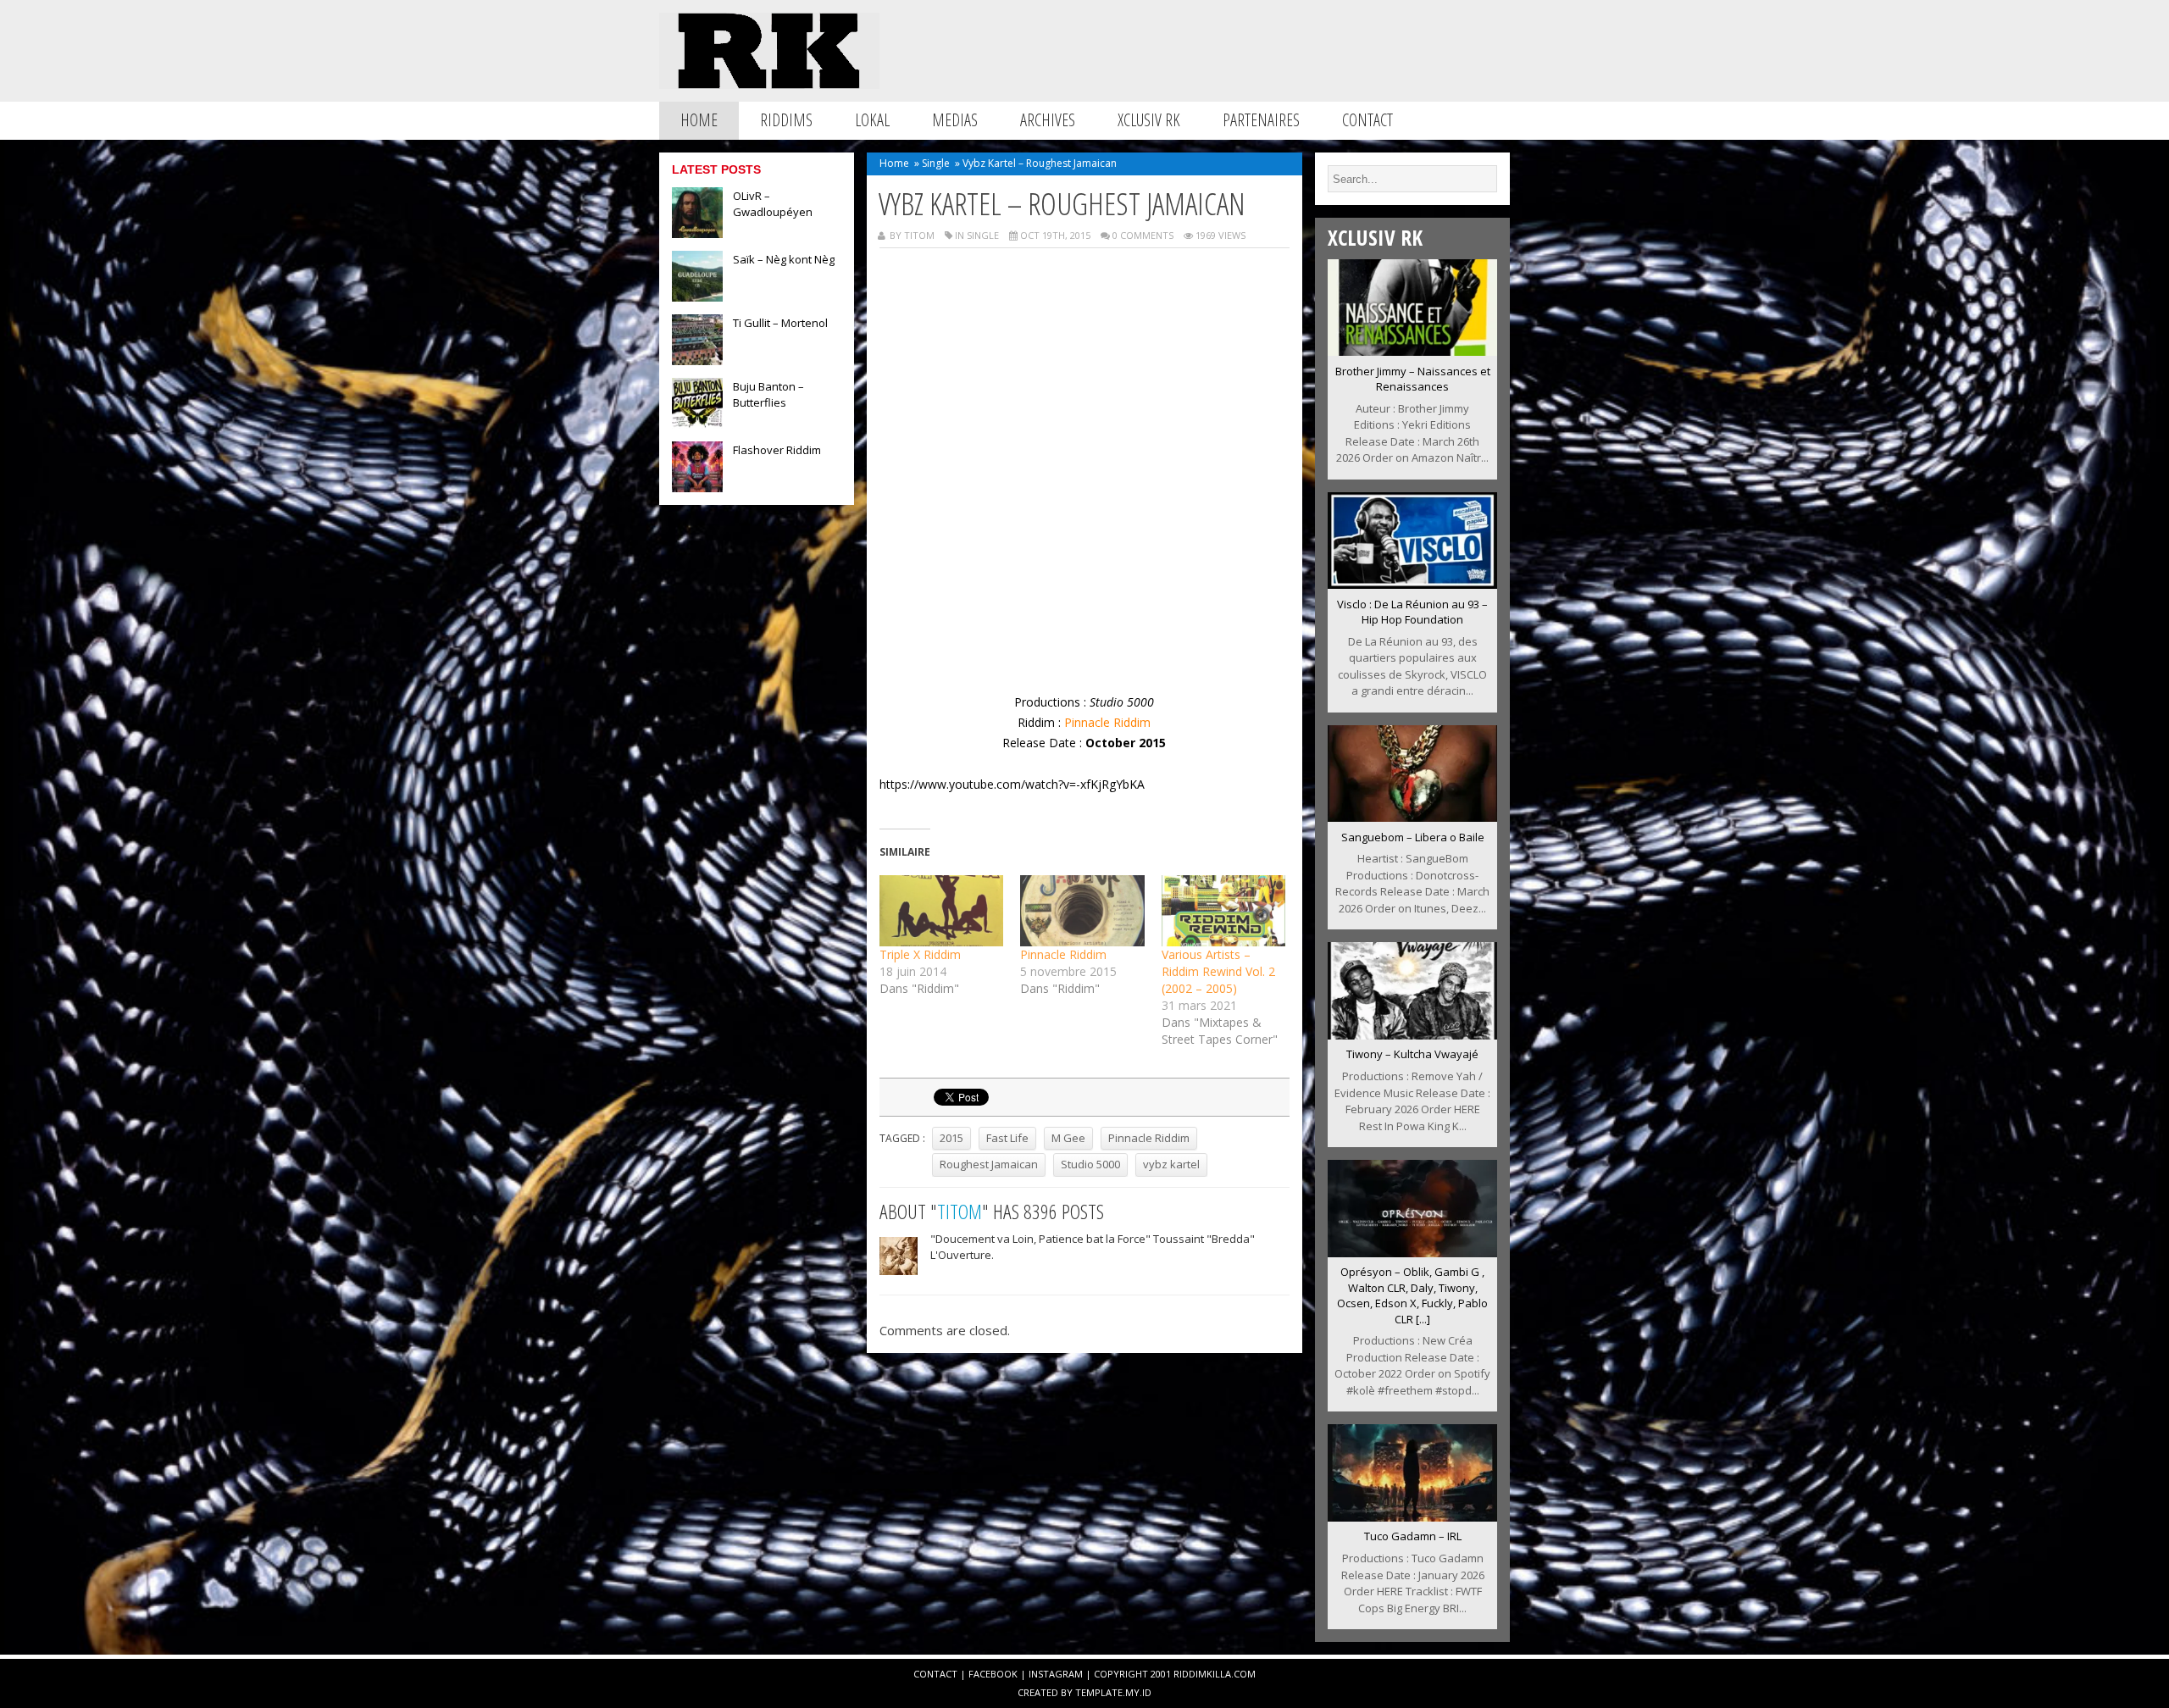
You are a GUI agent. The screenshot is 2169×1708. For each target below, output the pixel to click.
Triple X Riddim (920, 954)
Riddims (786, 120)
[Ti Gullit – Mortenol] (697, 360)
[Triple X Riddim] (942, 911)
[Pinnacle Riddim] (1082, 911)
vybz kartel (1171, 1164)
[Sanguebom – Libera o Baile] (1412, 817)
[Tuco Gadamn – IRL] (1412, 1517)
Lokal (872, 120)
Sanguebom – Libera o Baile (1413, 837)
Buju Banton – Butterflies (768, 394)
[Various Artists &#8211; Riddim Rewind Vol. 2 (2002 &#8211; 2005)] (1224, 911)
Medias (955, 120)
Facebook (993, 1674)
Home (699, 120)
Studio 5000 (1090, 1164)
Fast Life (1007, 1138)
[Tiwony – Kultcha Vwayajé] (1412, 1034)
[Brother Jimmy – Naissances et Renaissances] (1412, 351)
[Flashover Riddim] (697, 487)
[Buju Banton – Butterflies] (697, 424)
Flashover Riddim (777, 450)
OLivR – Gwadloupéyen (773, 204)
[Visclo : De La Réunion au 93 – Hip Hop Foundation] (1412, 584)
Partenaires (1261, 120)
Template (1099, 1692)
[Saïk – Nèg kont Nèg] (697, 297)
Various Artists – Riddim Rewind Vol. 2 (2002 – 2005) (1218, 971)
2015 (951, 1138)
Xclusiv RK (1149, 120)
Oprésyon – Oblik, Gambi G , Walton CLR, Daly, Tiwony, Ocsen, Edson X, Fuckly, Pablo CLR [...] (1412, 1295)
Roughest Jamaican (989, 1164)
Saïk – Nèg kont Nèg (784, 259)
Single (936, 163)
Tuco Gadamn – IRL (1413, 1536)
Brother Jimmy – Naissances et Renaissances (1413, 379)
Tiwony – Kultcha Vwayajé (1412, 1054)
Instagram (1056, 1674)
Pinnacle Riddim (1107, 722)
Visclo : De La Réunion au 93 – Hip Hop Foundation (1412, 612)
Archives (1048, 120)
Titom (960, 1211)
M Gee (1068, 1138)
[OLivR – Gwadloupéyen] (697, 233)
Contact (1367, 120)
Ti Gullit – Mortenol (780, 323)
